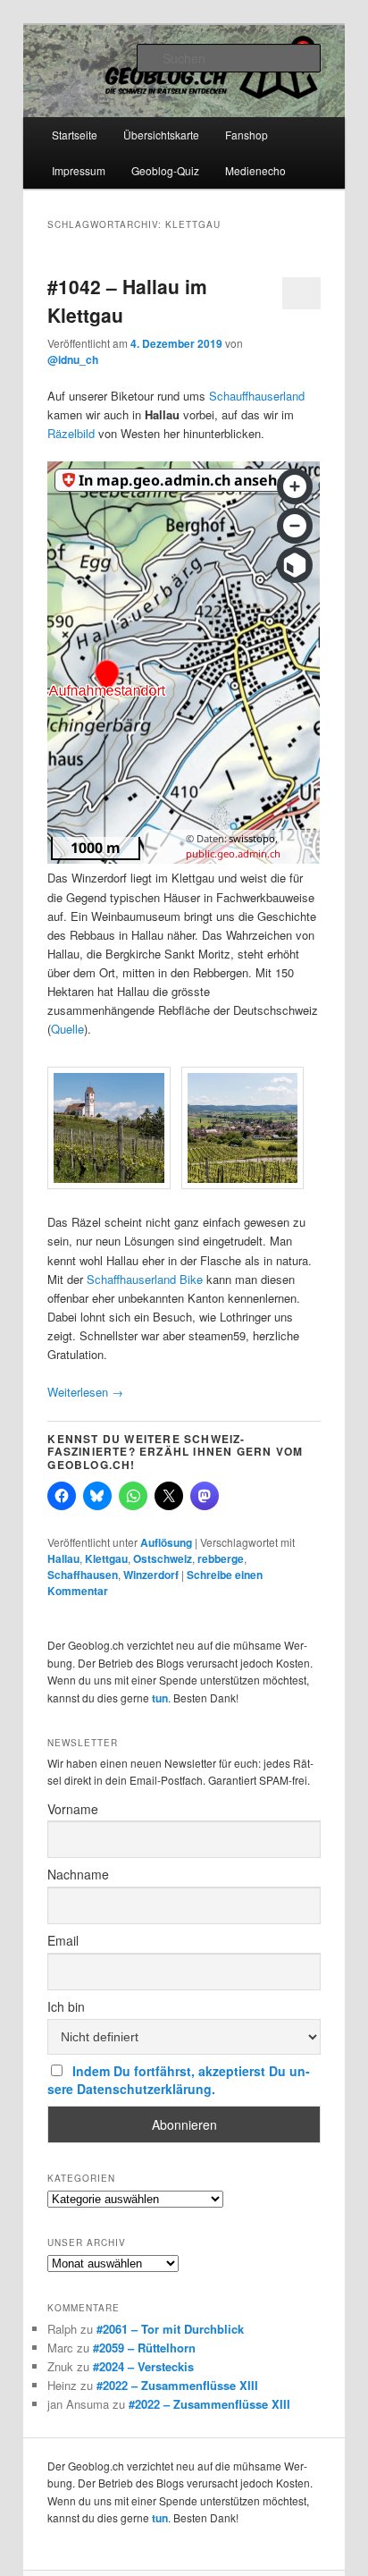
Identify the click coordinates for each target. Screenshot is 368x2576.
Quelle (67, 1029)
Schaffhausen (83, 1575)
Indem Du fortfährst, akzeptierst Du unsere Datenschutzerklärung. (179, 2080)
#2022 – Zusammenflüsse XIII (177, 2385)
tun (160, 1698)
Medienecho (255, 170)
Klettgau (106, 1558)
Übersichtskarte (161, 135)
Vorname (73, 1809)
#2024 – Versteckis (143, 2366)
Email (63, 1940)
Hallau (63, 1558)
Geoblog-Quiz (165, 170)
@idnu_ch (73, 359)
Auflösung (166, 1542)
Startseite (75, 135)
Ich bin (66, 2006)
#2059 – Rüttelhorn (144, 2348)
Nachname (78, 1874)
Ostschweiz (163, 1558)
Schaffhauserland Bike (145, 1279)
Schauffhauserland (257, 396)
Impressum (79, 170)
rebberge (221, 1558)
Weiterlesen (85, 1392)
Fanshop (247, 135)
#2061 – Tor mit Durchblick (170, 2329)
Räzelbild (71, 433)
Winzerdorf (151, 1575)
